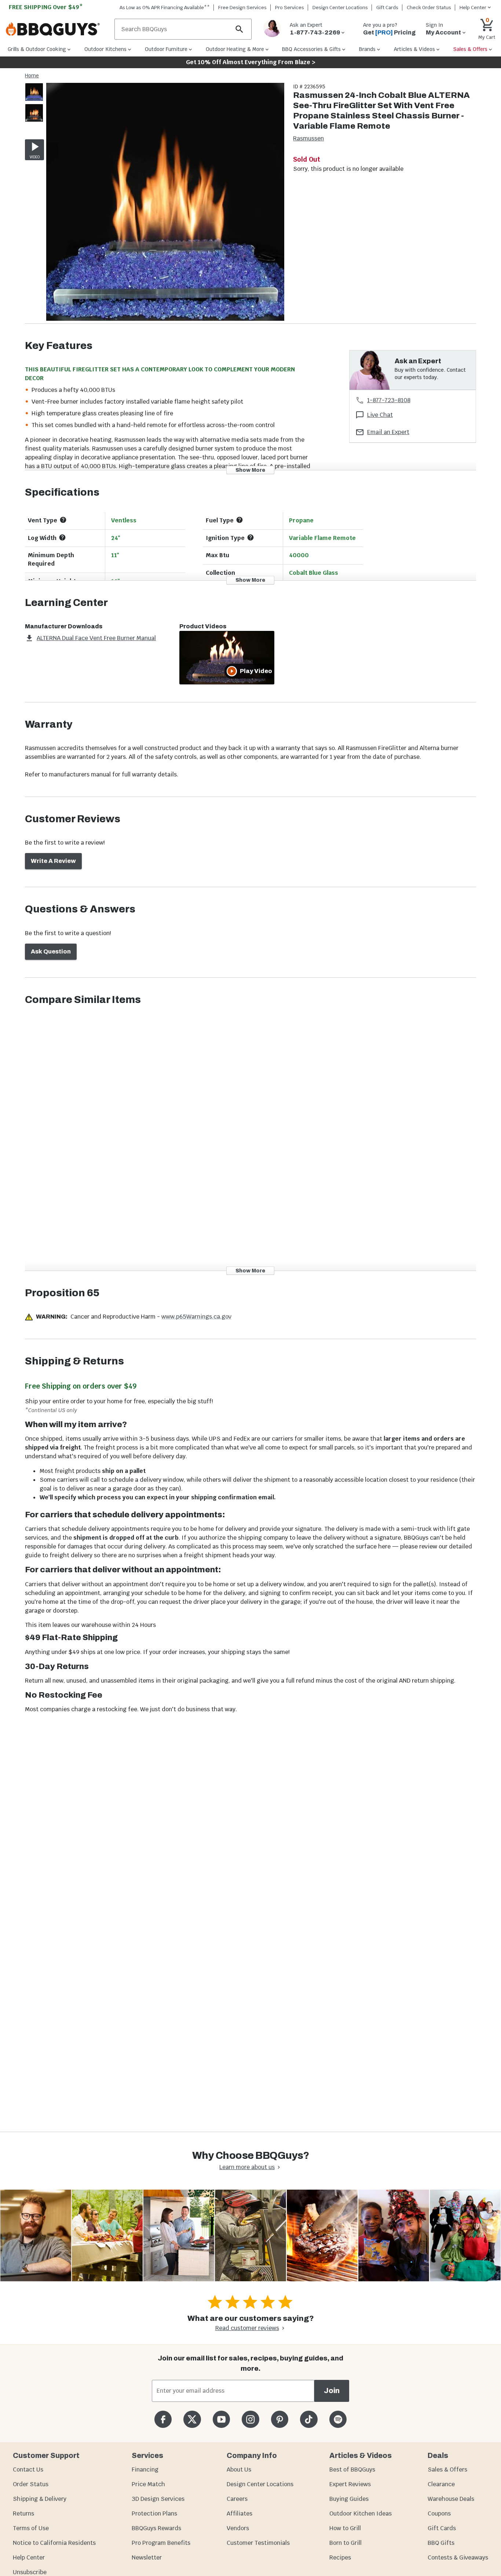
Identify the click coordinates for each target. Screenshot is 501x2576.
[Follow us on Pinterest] (280, 2419)
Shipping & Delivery (40, 2499)
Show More (250, 470)
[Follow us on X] (192, 2419)
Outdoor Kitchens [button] (105, 49)
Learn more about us (247, 2167)
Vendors (238, 2528)
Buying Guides (349, 2499)
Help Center (29, 2557)
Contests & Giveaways (458, 2557)
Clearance (441, 2484)
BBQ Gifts (441, 2543)
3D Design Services (158, 2499)
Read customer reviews (247, 2328)
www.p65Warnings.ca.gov (196, 1317)
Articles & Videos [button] (414, 49)
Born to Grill (345, 2543)
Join (332, 2391)
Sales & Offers (447, 2470)
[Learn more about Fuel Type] (239, 520)
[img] (165, 203)
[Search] (239, 29)
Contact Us (28, 2470)
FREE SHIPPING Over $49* (46, 7)
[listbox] (34, 104)
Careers (237, 2499)
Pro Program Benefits (161, 2543)
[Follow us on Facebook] (163, 2419)
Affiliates (239, 2513)
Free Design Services (242, 8)
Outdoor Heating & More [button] (235, 49)
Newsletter (147, 2557)
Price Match (148, 2484)
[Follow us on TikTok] (309, 2419)
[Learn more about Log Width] (62, 537)
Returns (23, 2513)
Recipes (340, 2557)
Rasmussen (308, 138)
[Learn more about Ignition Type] (251, 537)
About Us (239, 2470)
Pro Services (290, 8)
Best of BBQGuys (352, 2470)
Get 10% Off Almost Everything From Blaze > (251, 62)
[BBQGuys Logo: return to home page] (57, 29)
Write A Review (53, 861)
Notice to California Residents (54, 2543)
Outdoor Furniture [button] (166, 49)
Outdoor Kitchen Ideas (361, 2513)
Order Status (31, 2484)
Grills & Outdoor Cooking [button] (37, 49)
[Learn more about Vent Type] (63, 520)
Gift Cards (387, 8)
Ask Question (51, 951)
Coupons (439, 2513)
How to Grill (345, 2528)
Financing (145, 2470)
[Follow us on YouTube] (221, 2419)
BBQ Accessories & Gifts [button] (311, 49)
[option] (34, 99)
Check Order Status (429, 8)
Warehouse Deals (451, 2499)
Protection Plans (154, 2513)
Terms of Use (31, 2528)
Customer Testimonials (258, 2543)
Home (32, 76)
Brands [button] (367, 49)
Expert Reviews (350, 2484)
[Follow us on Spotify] (338, 2419)
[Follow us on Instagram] (250, 2419)
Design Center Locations (340, 8)
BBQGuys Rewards (156, 2528)
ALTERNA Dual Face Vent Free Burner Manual (96, 638)
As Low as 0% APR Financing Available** (165, 8)
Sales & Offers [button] (470, 49)
